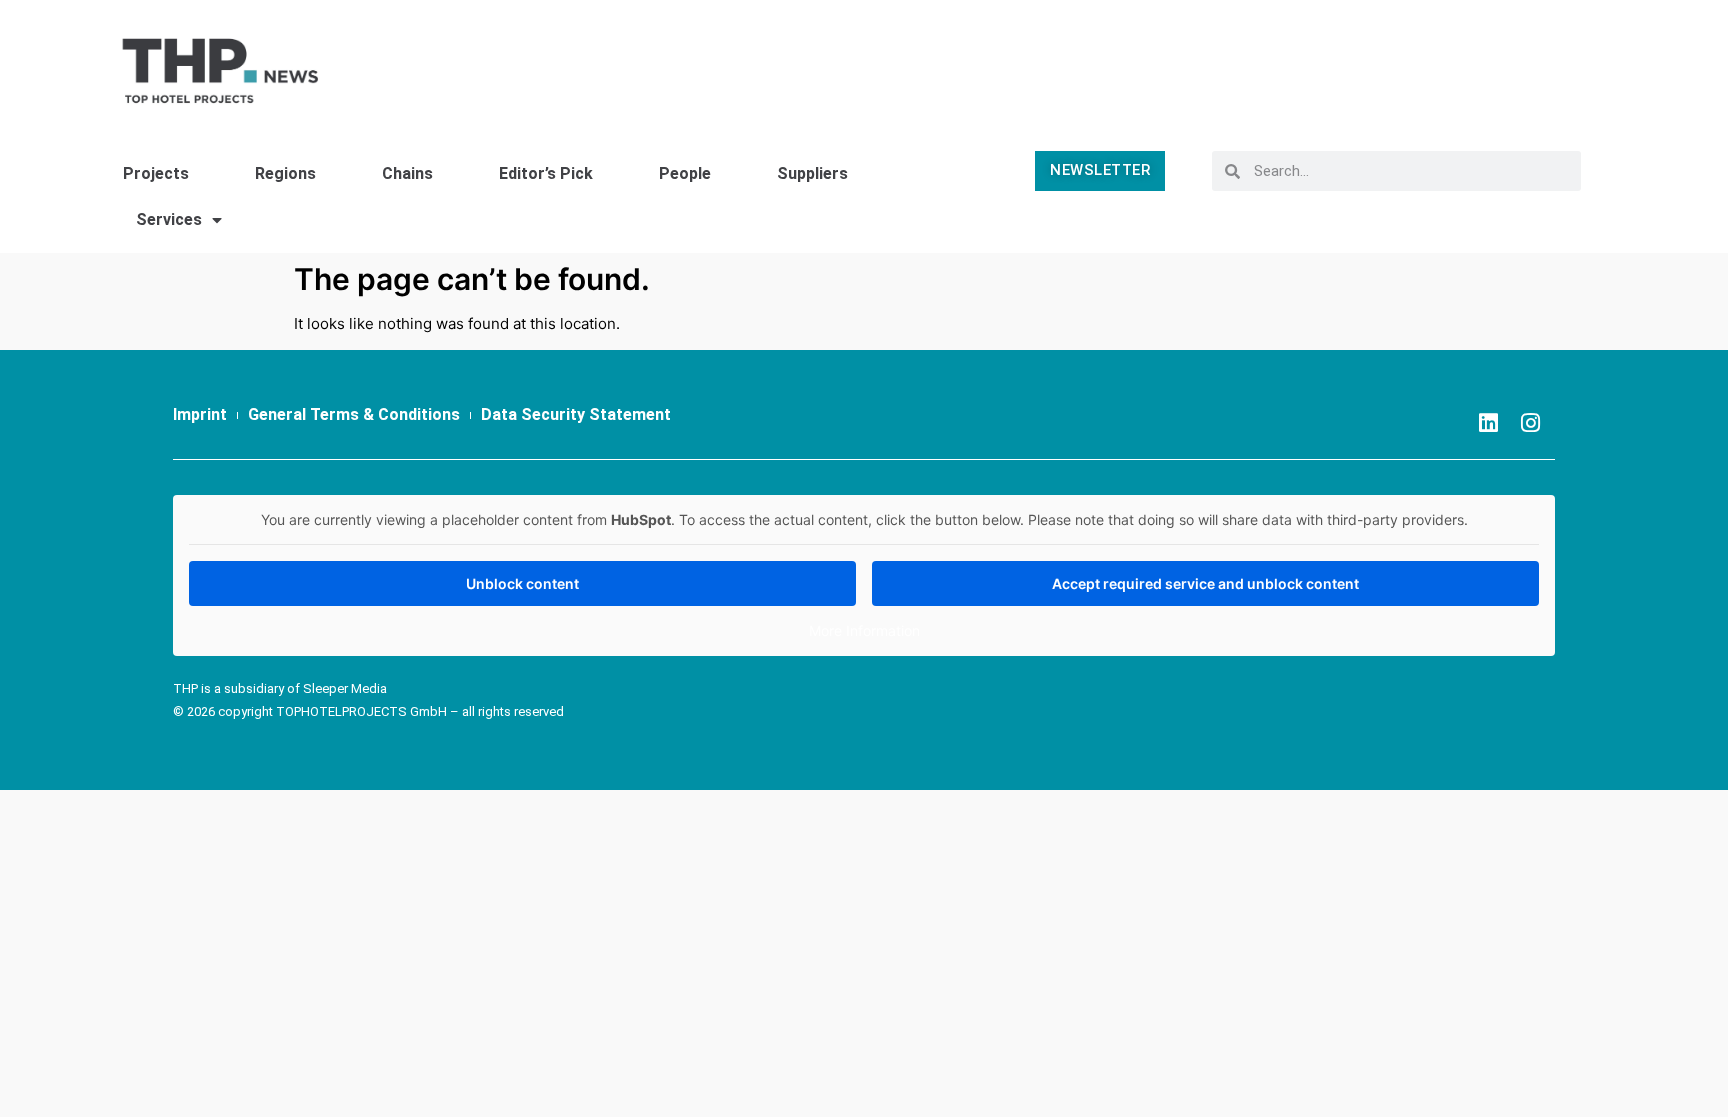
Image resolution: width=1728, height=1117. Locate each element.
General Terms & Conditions (354, 414)
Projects (156, 173)
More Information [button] (864, 630)
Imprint (200, 414)
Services (169, 219)
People (685, 173)
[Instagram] (1530, 423)
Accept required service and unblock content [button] (1205, 583)
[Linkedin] (1488, 423)
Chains (407, 173)
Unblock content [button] (522, 583)
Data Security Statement (576, 414)
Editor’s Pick (546, 173)
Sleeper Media (345, 688)
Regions (285, 173)
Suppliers (812, 173)
